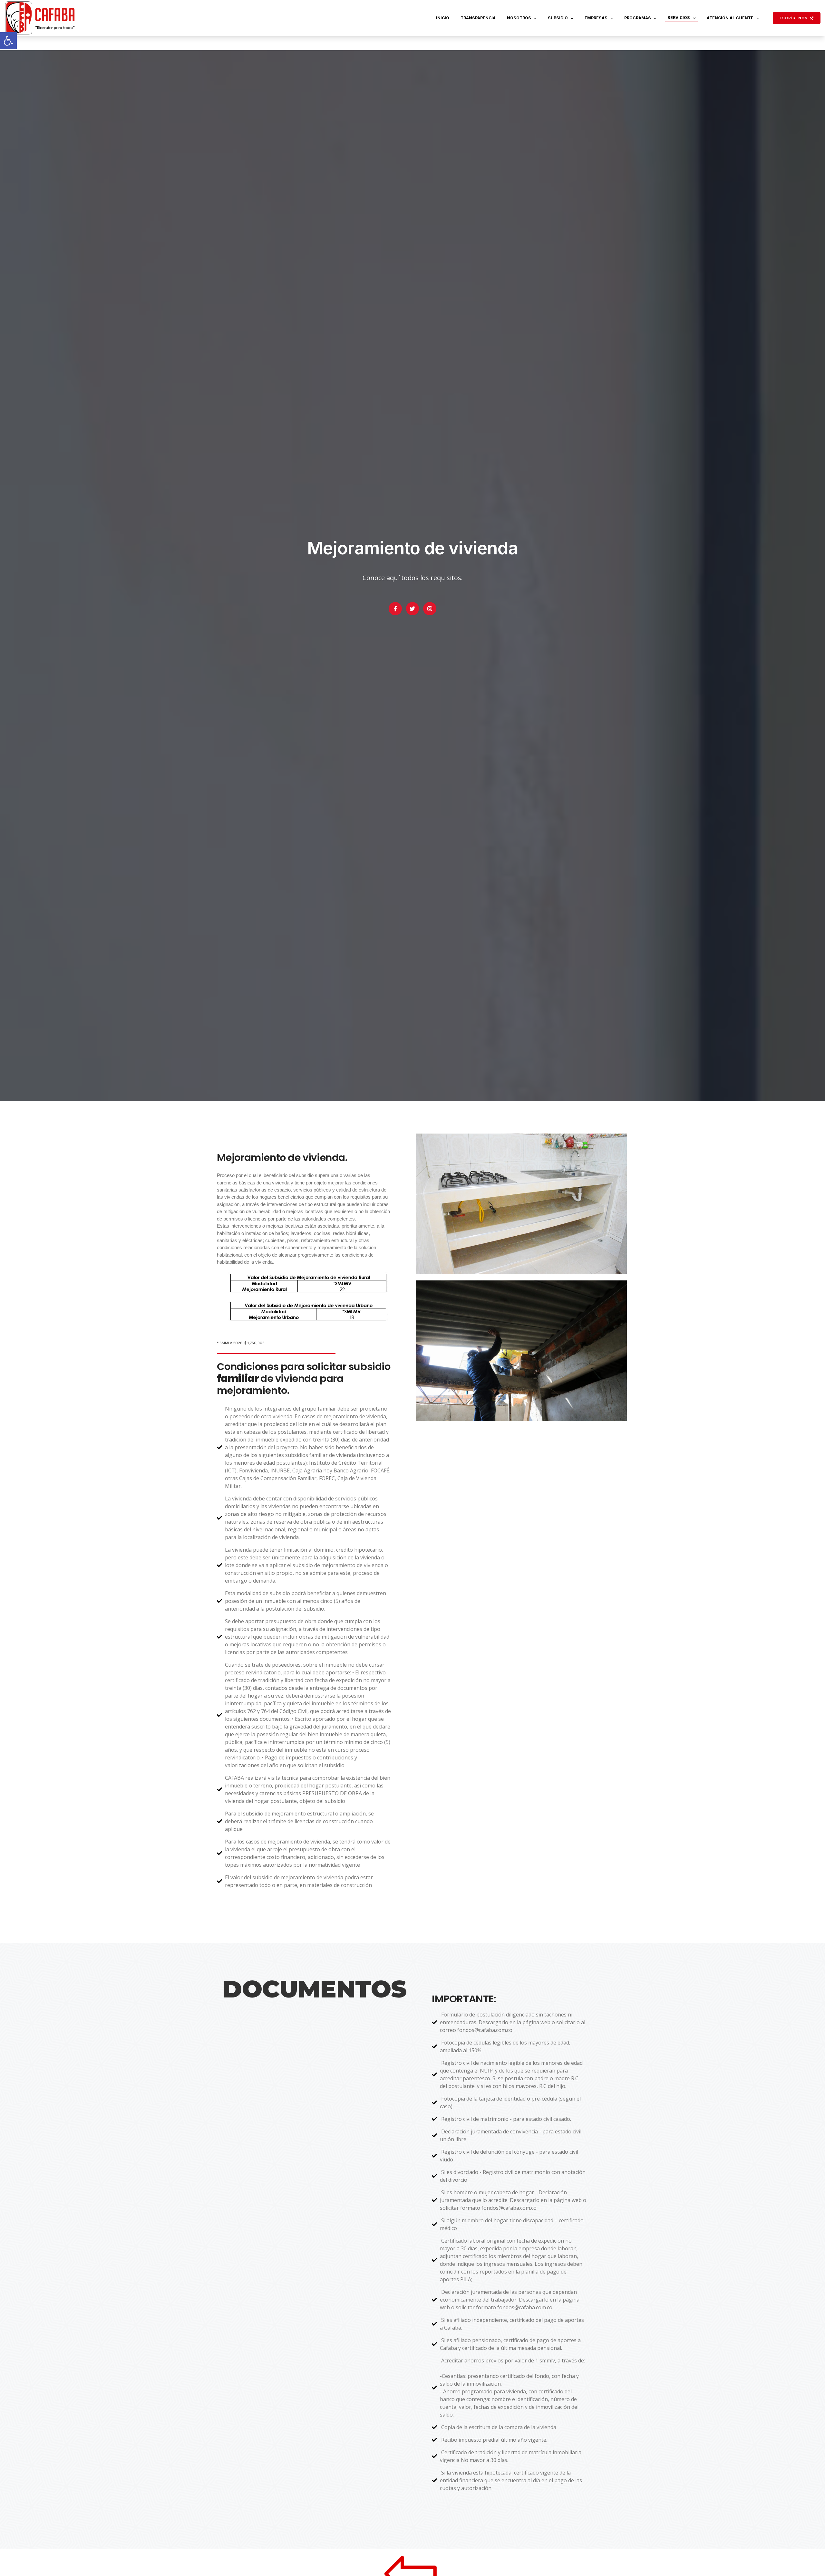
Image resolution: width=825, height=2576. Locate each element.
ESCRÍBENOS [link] (794, 18)
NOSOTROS (519, 18)
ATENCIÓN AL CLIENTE (730, 18)
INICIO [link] (443, 18)
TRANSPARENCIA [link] (478, 18)
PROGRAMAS (638, 18)
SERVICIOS (679, 18)
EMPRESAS (596, 18)
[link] (8, 41)
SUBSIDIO (558, 18)
